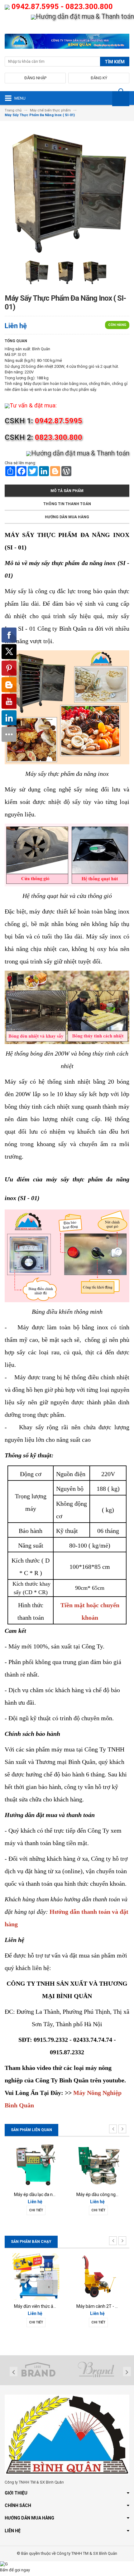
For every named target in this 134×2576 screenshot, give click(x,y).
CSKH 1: (43, 421)
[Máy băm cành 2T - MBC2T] (98, 2276)
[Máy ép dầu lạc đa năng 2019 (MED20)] (36, 2164)
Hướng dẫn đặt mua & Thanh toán (85, 16)
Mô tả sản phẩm (67, 491)
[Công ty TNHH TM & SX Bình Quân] (67, 43)
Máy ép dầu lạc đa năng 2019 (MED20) (52, 2194)
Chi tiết (36, 2210)
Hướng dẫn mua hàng (67, 517)
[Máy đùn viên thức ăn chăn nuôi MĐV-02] (36, 2276)
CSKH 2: (43, 437)
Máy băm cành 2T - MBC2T (103, 2306)
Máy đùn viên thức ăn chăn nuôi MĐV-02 (53, 2306)
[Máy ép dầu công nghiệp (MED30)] (98, 2164)
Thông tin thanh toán (67, 504)
